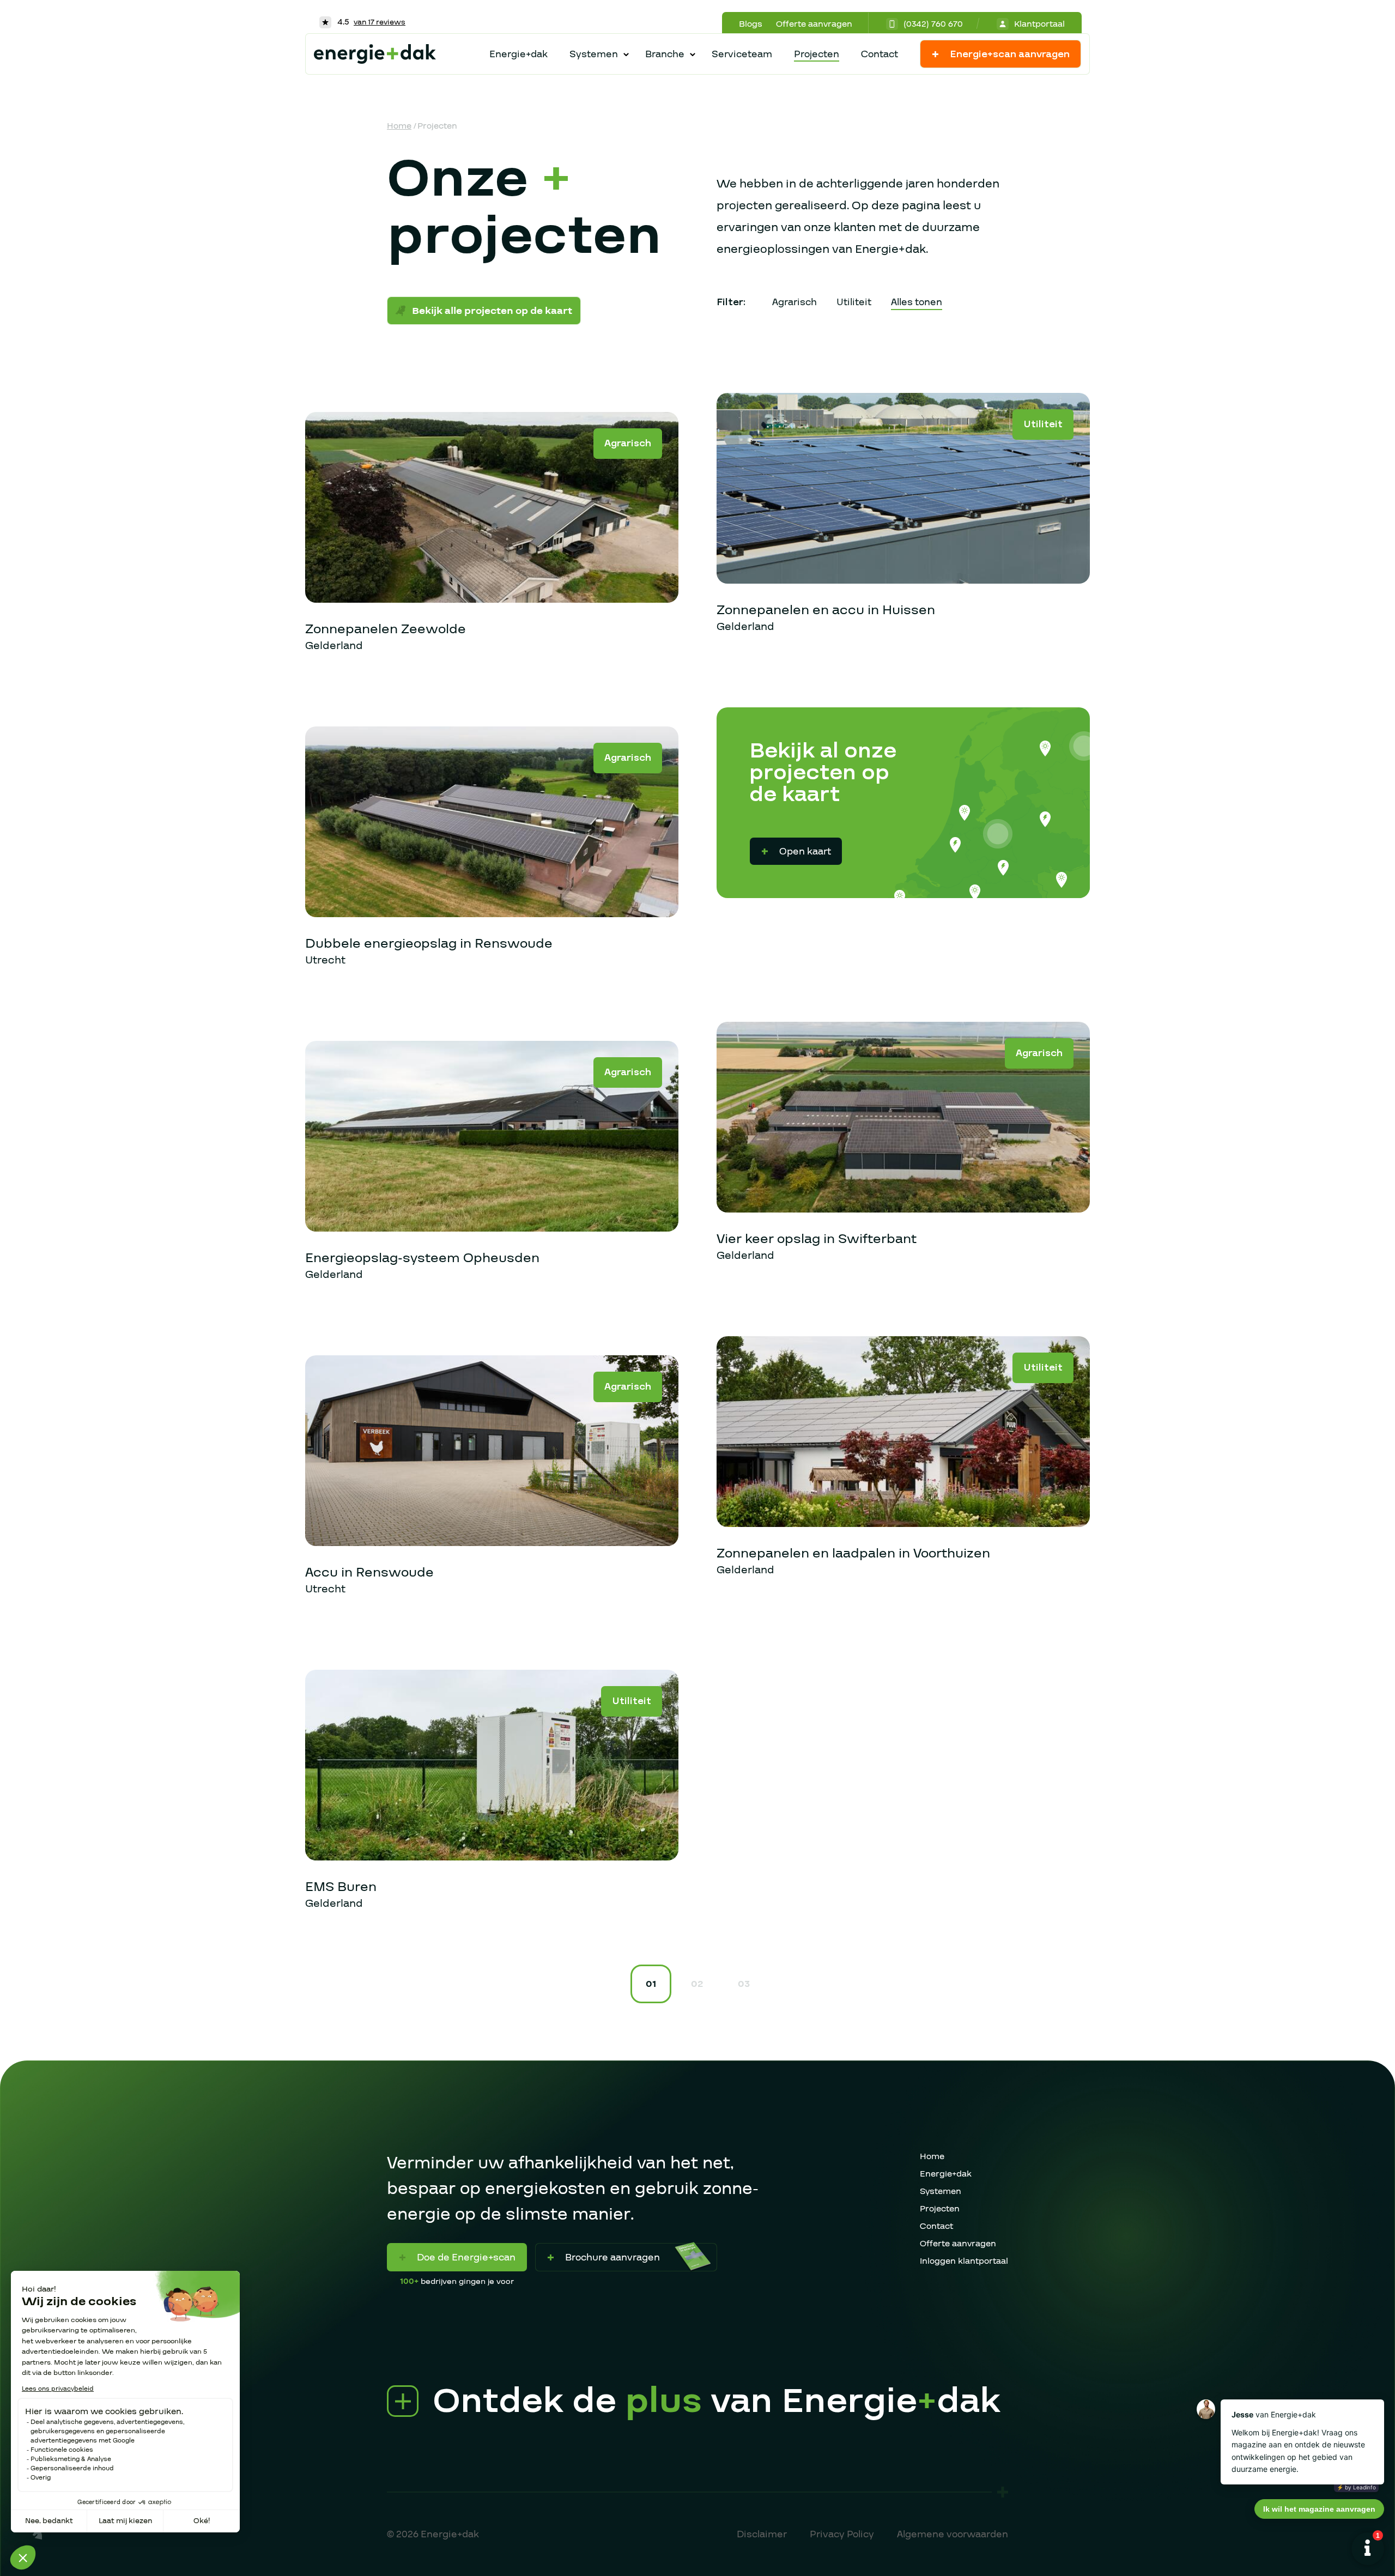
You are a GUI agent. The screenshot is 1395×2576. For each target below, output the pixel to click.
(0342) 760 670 (933, 24)
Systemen (941, 2191)
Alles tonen (917, 302)
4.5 (370, 22)
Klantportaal (1039, 24)
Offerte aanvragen (814, 24)
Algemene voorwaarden (953, 2534)
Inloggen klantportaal (964, 2261)
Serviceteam (742, 54)
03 (744, 1984)
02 (697, 1984)
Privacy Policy (842, 2534)
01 (651, 1984)
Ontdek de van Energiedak (717, 2402)
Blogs (751, 24)
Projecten (817, 54)
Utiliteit (854, 302)
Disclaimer (762, 2534)
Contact (880, 54)
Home (399, 126)
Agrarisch (794, 302)
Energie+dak (518, 54)
